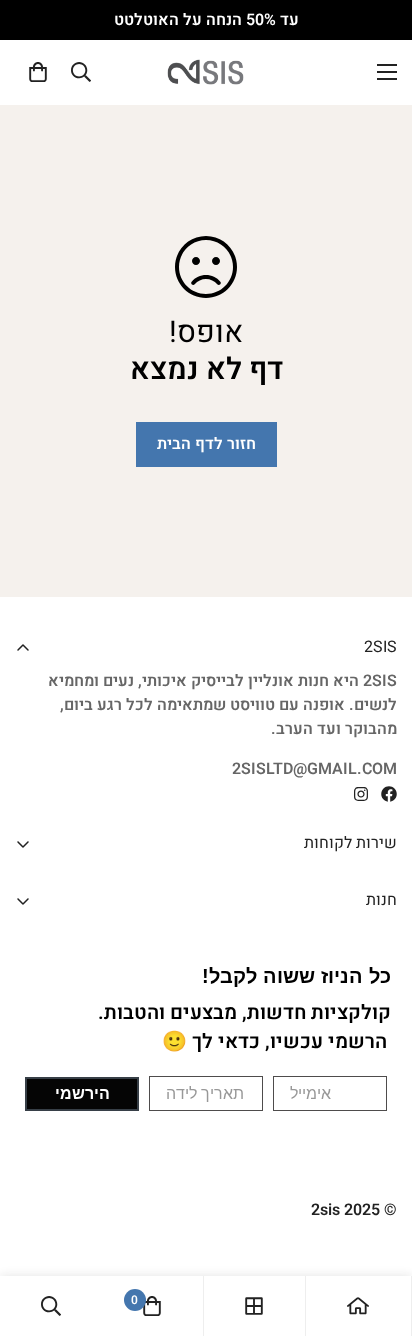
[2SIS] (206, 72)
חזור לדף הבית (206, 444)
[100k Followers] (361, 794)
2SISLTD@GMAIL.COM (314, 769)
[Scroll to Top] (36, 1230)
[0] (38, 72)
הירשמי (82, 1093)
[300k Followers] (389, 794)
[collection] (254, 1306)
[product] (358, 1306)
